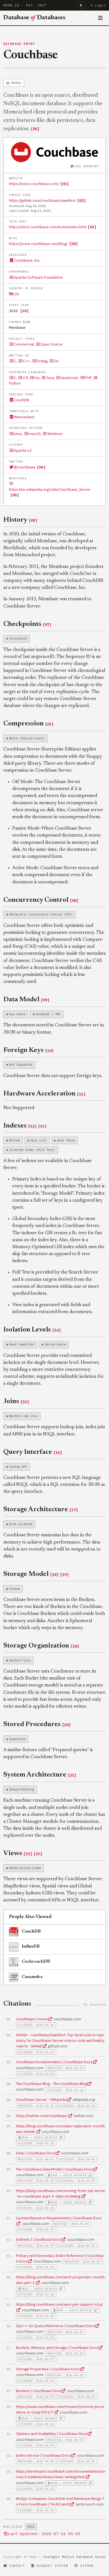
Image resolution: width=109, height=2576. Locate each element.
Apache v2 (23, 450)
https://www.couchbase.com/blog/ (38, 244)
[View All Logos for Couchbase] (55, 152)
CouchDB (22, 400)
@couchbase (25, 467)
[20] (66, 1725)
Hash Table (66, 1140)
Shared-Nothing (22, 1789)
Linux (18, 434)
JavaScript (69, 378)
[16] (58, 1452)
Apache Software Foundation (38, 277)
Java (50, 378)
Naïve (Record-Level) (27, 738)
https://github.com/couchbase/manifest (42, 200)
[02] (81, 200)
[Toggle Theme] (81, 5)
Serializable (55, 1344)
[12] (32, 1126)
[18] (54, 1574)
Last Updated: (44, 2534)
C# (25, 378)
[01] (65, 184)
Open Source (51, 344)
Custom (15, 1589)
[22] (28, 1854)
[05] (35, 129)
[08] (74, 900)
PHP (88, 378)
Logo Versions (86, 166)
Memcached (24, 417)
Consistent (18, 638)
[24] (24, 311)
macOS (35, 434)
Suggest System (52, 2566)
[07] (47, 624)
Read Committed (22, 1344)
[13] (42, 1126)
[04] (74, 244)
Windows (55, 434)
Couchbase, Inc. (27, 260)
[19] (64, 1574)
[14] (56, 1330)
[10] (49, 1051)
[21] (72, 1775)
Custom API (18, 1467)
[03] (92, 227)
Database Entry (19, 44)
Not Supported (21, 1065)
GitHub (87, 2566)
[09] (45, 1000)
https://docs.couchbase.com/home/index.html (48, 227)
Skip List (38, 1140)
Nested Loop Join (23, 1416)
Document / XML (48, 1014)
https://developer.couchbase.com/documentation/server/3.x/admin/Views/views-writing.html (61, 2474)
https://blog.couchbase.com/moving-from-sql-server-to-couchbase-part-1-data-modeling (61, 2193)
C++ (27, 361)
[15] (25, 1402)
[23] (38, 1854)
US (16, 294)
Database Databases (34, 18)
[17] (74, 1510)
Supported (17, 1739)
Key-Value (17, 1014)
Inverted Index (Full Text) (32, 1150)
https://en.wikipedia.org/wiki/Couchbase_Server (50, 489)
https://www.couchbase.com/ (34, 184)
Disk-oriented (21, 1524)
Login (100, 5)
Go (56, 361)
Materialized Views (25, 1868)
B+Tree (15, 1140)
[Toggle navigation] (100, 18)
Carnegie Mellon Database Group (74, 2557)
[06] (41, 467)
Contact (17, 2566)
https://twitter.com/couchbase (42, 2116)
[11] (81, 1094)
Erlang (42, 361)
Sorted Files (20, 1660)
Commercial (24, 344)
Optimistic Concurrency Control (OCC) (41, 914)
